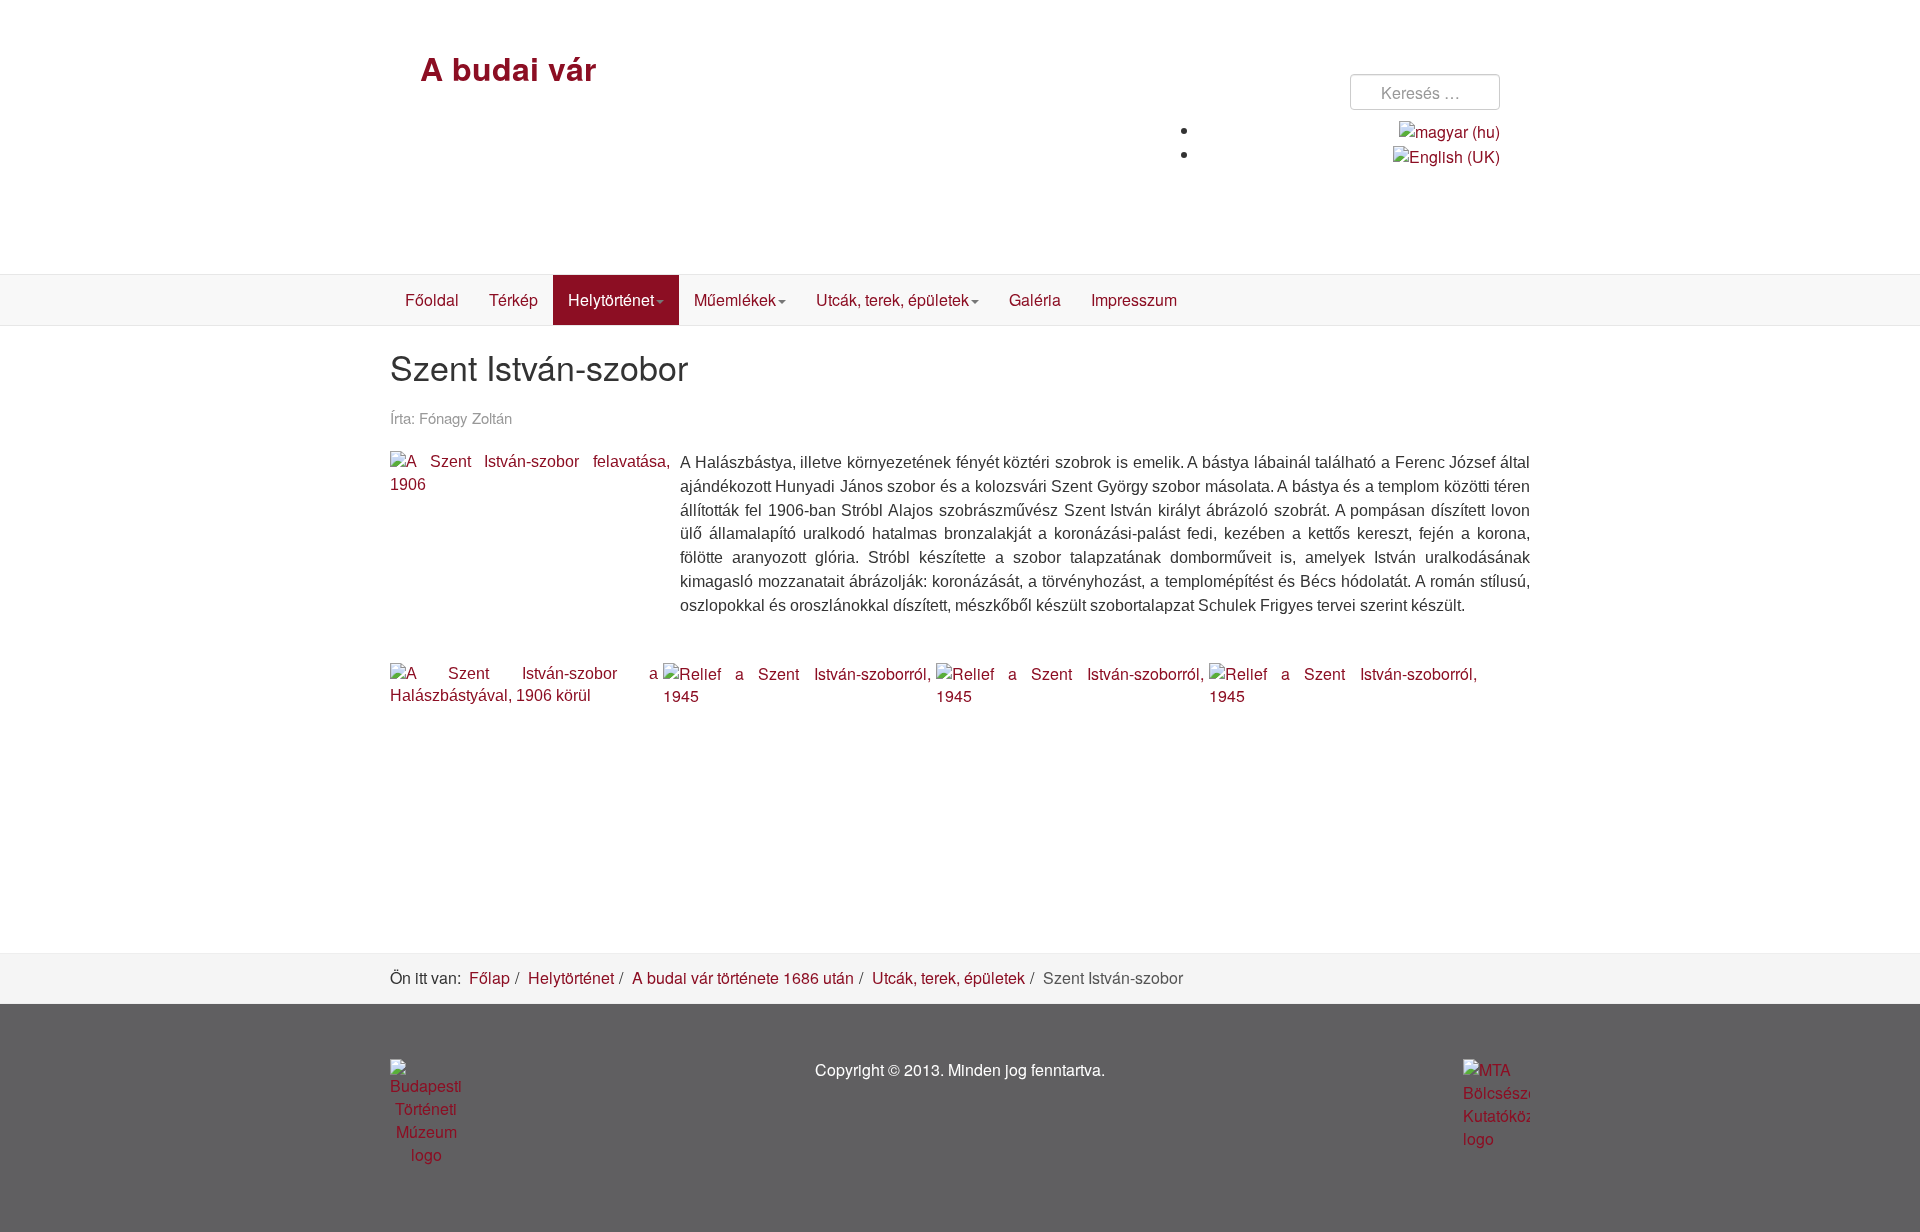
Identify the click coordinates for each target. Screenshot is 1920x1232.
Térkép (513, 299)
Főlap (489, 977)
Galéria (1035, 299)
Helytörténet (611, 299)
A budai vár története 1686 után (743, 977)
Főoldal (432, 299)
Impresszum (1134, 299)
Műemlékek (735, 299)
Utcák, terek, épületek (892, 299)
